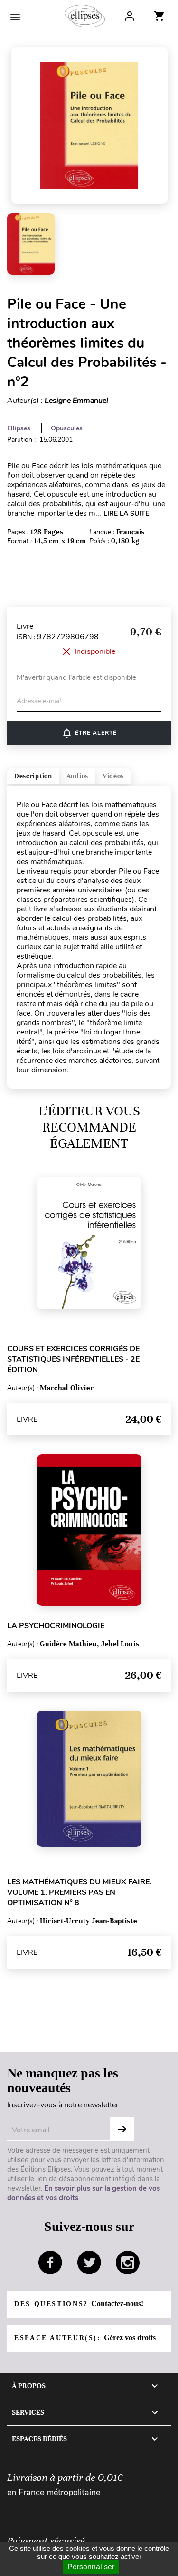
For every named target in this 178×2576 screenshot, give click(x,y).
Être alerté (89, 733)
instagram (128, 2263)
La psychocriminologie (56, 1626)
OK (122, 2129)
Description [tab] (33, 776)
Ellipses (19, 428)
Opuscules (67, 428)
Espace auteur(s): (85, 2338)
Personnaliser (91, 2567)
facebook (50, 2263)
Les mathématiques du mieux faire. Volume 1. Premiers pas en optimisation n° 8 (79, 1892)
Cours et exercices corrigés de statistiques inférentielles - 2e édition (73, 1359)
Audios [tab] (77, 776)
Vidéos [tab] (113, 776)
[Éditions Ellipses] (85, 16)
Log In (130, 16)
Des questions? (79, 2304)
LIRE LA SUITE (126, 513)
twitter (89, 2263)
